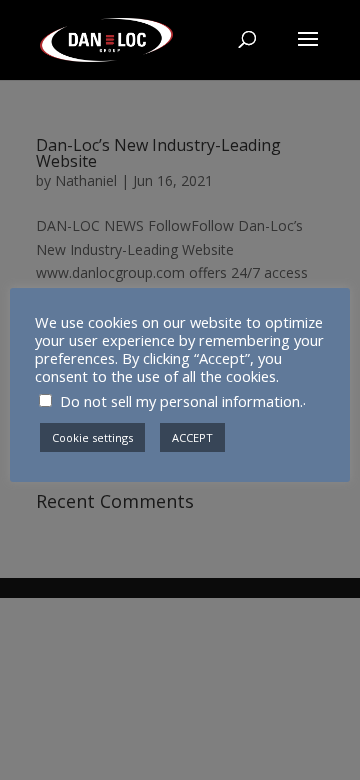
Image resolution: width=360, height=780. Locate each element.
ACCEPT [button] (192, 437)
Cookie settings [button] (92, 437)
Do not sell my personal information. (181, 401)
